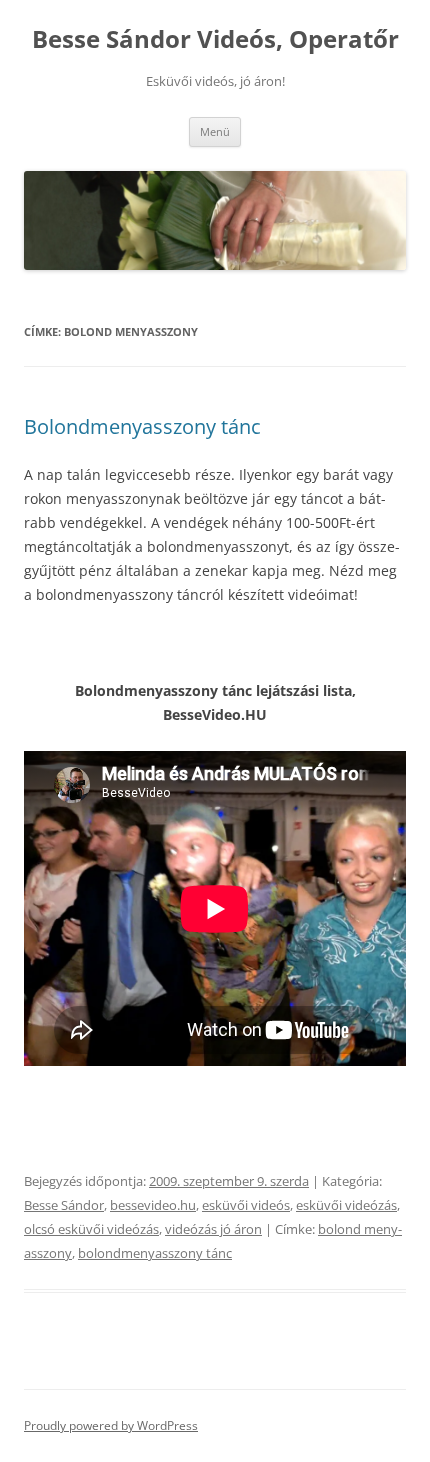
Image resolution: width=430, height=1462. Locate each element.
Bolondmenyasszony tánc (142, 426)
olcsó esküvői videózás (91, 1229)
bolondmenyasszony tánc (155, 1253)
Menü (215, 131)
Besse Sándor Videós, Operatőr (215, 39)
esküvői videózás (346, 1205)
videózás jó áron (213, 1229)
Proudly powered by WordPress (111, 1425)
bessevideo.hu (153, 1205)
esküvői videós (246, 1205)
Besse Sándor (64, 1205)
